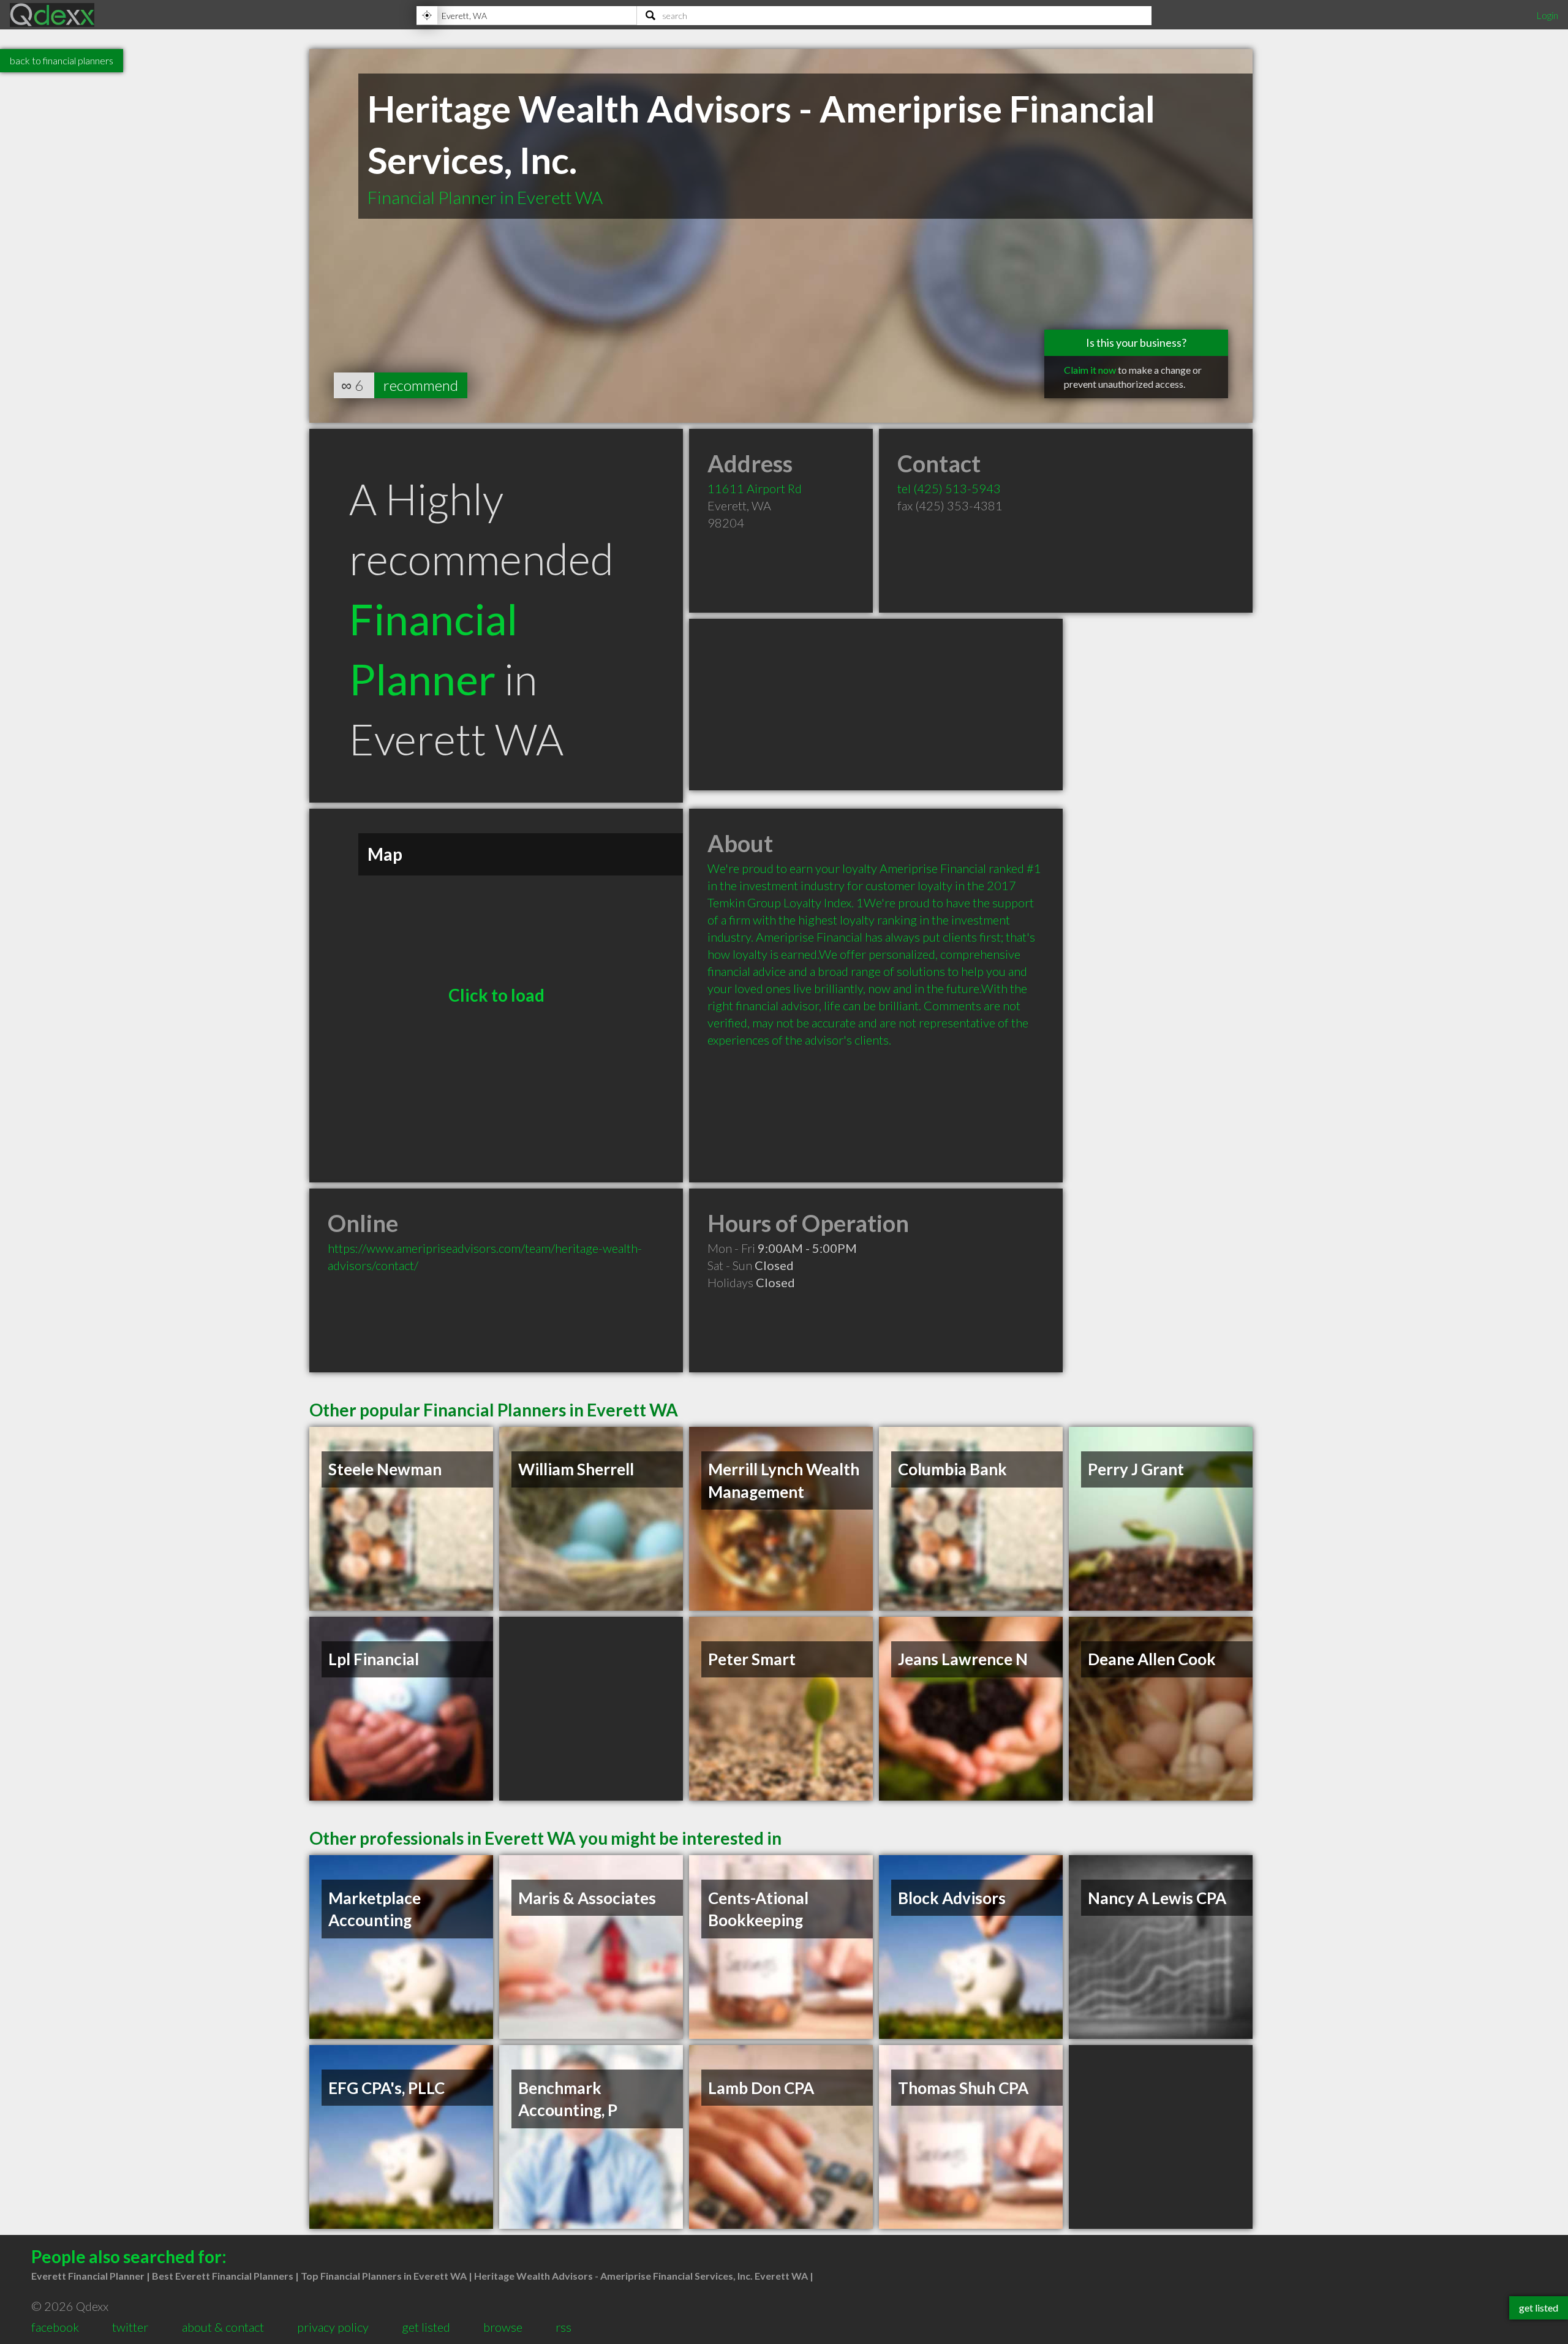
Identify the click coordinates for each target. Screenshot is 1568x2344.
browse (503, 2327)
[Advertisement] (876, 705)
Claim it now (1090, 370)
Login (1547, 15)
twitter (130, 2327)
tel (949, 488)
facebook (55, 2327)
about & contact (223, 2327)
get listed (426, 2327)
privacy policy (333, 2327)
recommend (421, 385)
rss (563, 2327)
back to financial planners (62, 60)
